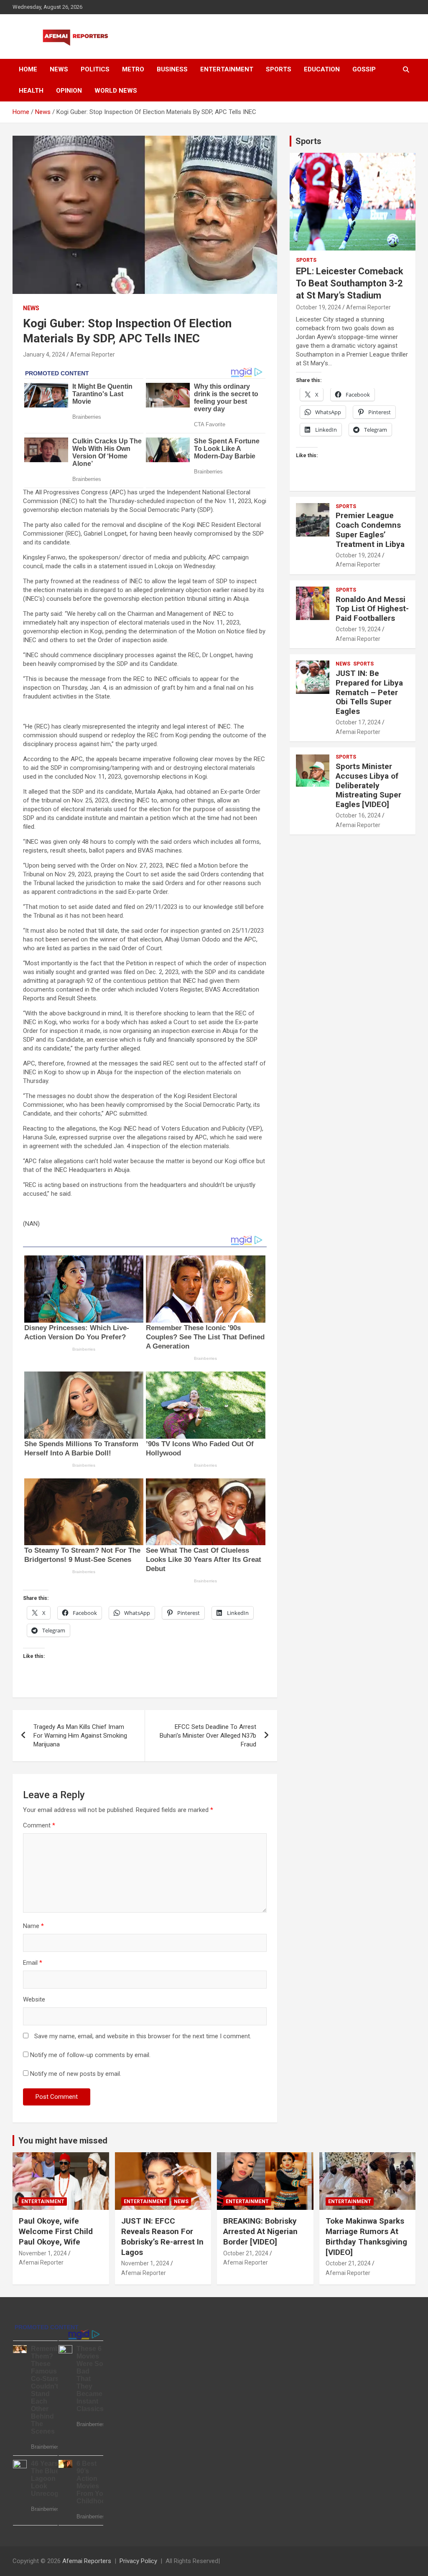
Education (322, 69)
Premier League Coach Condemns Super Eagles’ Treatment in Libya (370, 530)
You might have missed (63, 2141)
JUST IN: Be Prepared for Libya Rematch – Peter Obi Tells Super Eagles (369, 692)
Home (28, 69)
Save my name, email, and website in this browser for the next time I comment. (143, 2036)
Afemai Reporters (87, 2561)
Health (31, 91)
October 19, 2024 (318, 307)
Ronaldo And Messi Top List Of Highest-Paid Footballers (372, 609)
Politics (95, 69)
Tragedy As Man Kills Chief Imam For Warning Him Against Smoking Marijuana (80, 1736)
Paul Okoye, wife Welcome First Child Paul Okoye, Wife (56, 2231)
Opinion (69, 91)
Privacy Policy (138, 2561)
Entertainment (227, 69)
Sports (279, 69)
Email (33, 1963)
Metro (133, 69)
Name (33, 1926)
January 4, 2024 (44, 354)
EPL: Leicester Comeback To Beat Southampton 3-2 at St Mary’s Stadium (350, 283)
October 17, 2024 (358, 722)
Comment (39, 1825)
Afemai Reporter (93, 354)
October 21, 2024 (246, 2253)
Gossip (364, 69)
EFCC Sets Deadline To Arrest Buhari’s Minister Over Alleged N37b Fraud (208, 1736)
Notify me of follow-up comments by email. (90, 2055)
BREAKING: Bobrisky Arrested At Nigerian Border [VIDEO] (260, 2231)
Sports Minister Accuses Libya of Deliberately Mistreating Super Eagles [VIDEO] (368, 785)
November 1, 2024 (43, 2253)
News (59, 69)
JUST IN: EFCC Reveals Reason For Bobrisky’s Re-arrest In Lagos (162, 2236)
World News (116, 91)
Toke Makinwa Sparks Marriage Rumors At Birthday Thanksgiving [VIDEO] (366, 2236)
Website (34, 1999)
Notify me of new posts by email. (76, 2074)
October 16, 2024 (358, 815)
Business (172, 69)
